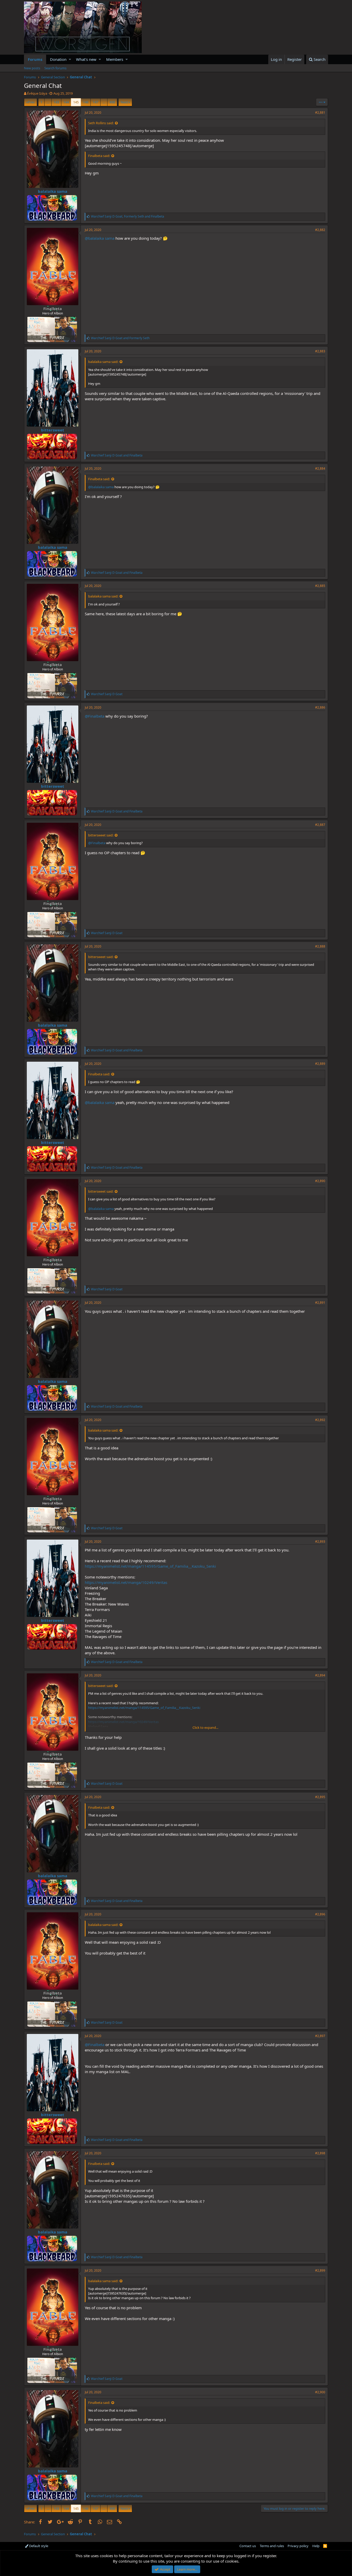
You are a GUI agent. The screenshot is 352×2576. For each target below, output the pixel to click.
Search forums (55, 68)
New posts (32, 68)
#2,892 (320, 1420)
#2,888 (320, 946)
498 (112, 102)
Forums (35, 59)
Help (316, 2546)
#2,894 (320, 1675)
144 (66, 102)
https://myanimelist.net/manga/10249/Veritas (126, 1582)
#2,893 (320, 1542)
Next (124, 102)
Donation (58, 59)
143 (56, 102)
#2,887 (320, 825)
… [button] (48, 102)
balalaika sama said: (103, 362)
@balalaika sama (100, 238)
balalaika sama (53, 191)
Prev (31, 102)
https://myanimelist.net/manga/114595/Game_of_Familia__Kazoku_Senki (150, 1566)
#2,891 (320, 1303)
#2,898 (320, 2153)
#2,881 (320, 113)
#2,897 (320, 2036)
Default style (38, 2546)
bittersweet (53, 430)
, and (128, 216)
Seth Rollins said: (101, 123)
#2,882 (320, 230)
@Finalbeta (95, 716)
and (120, 338)
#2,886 (320, 707)
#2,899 (320, 2270)
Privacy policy (298, 2546)
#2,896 (320, 1914)
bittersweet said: (101, 835)
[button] (70, 59)
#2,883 (320, 351)
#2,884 (320, 468)
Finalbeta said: (99, 156)
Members (115, 59)
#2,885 (320, 586)
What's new (86, 59)
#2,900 (320, 2392)
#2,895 (320, 1797)
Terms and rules (272, 2546)
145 (76, 102)
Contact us (248, 2546)
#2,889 (320, 1064)
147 (95, 102)
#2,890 (320, 1181)
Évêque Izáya (37, 93)
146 (86, 102)
